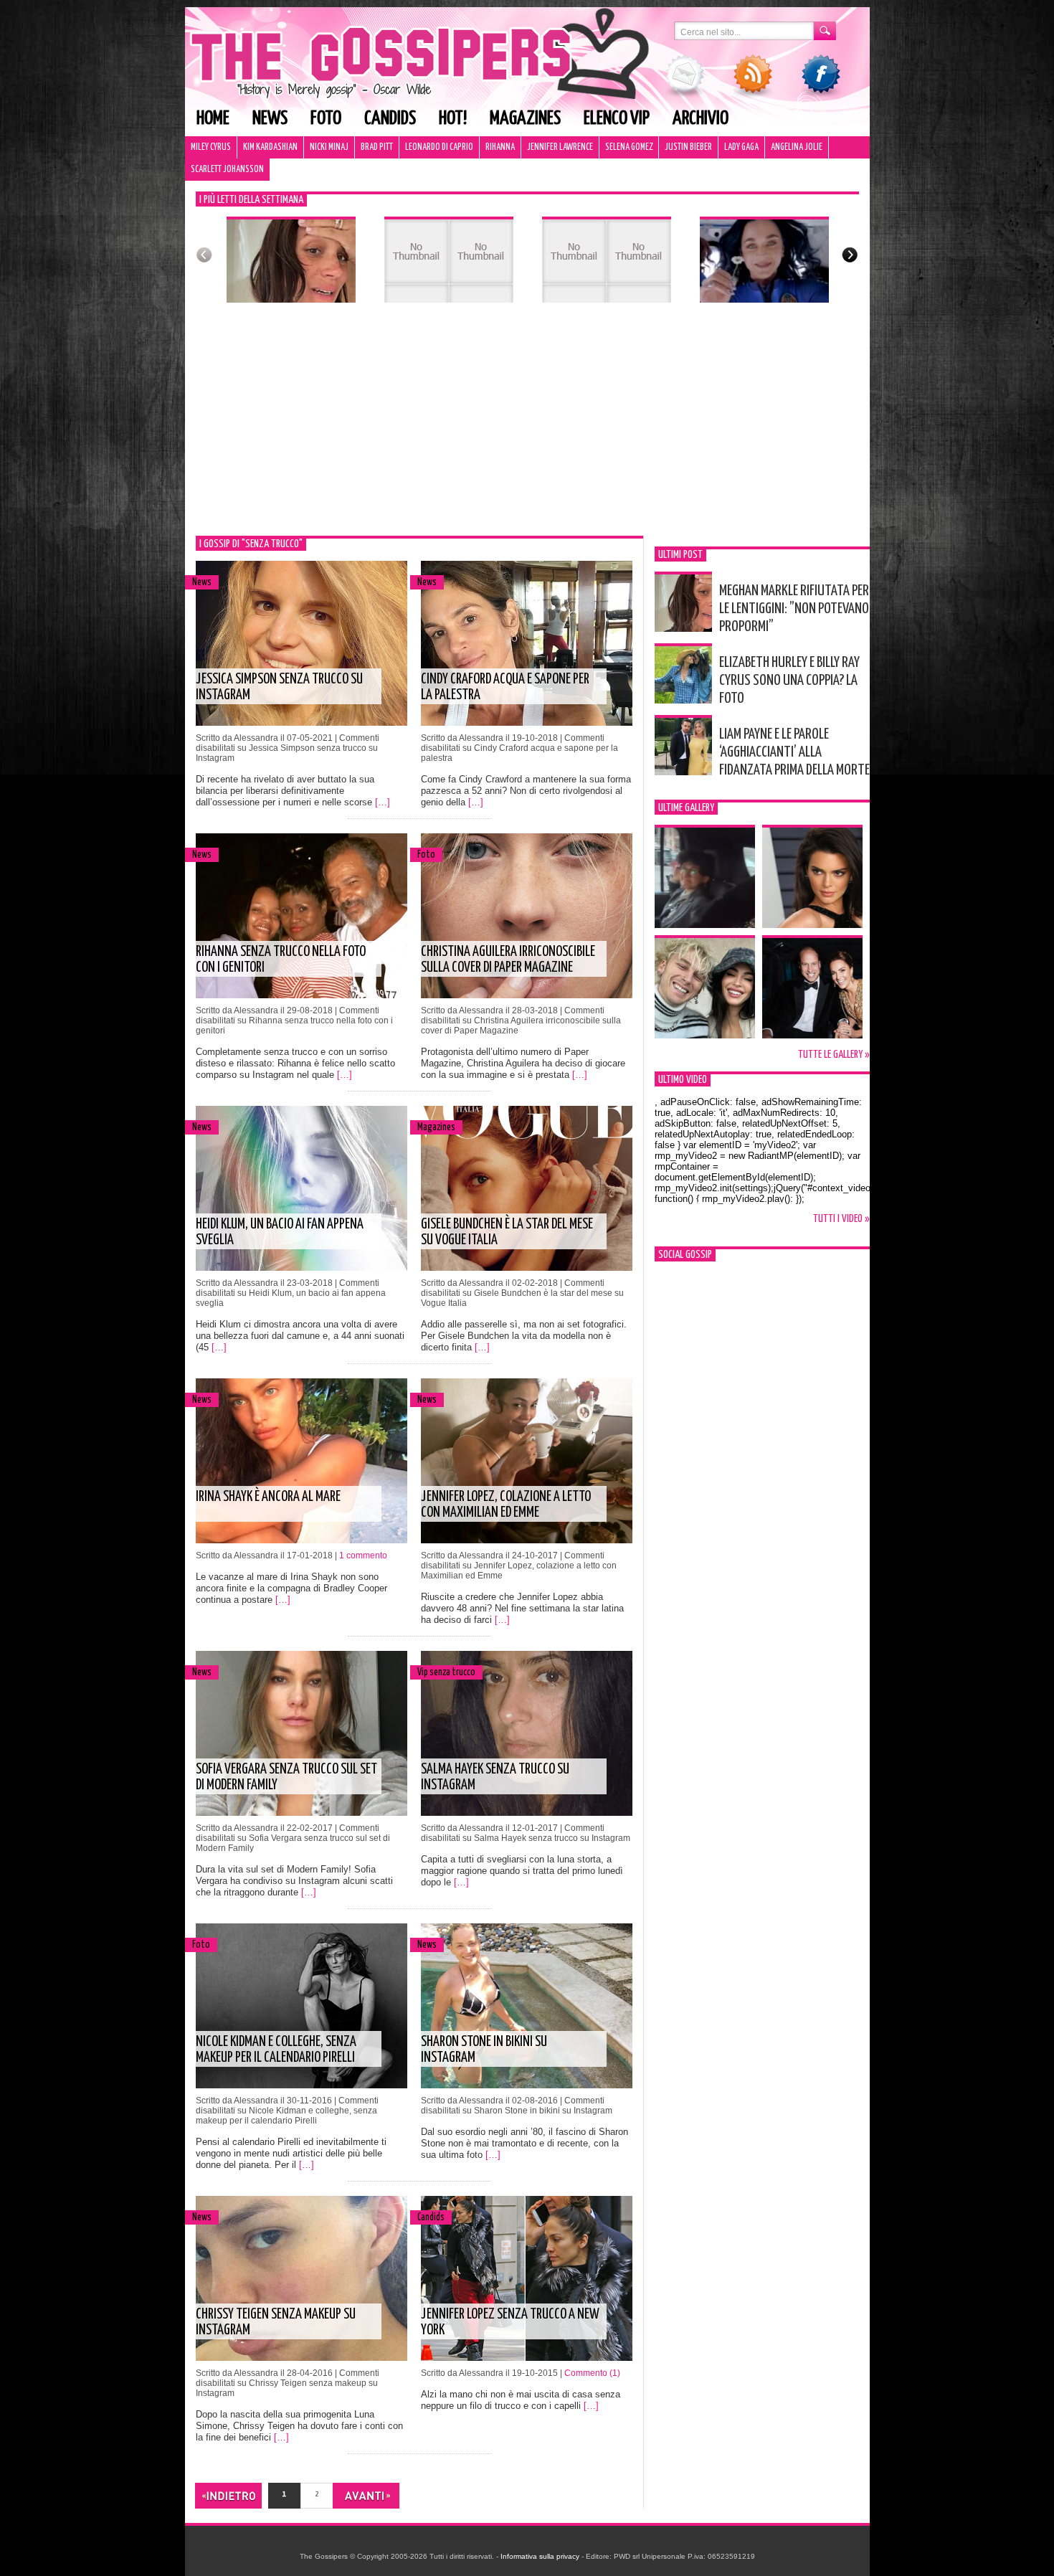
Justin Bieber (688, 147)
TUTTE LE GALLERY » (834, 1055)
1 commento (363, 1555)
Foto (326, 119)
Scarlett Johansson (227, 170)
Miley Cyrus (211, 147)
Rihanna (500, 147)
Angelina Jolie (797, 147)
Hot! (453, 119)
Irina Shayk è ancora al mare (268, 1497)
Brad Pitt (377, 147)
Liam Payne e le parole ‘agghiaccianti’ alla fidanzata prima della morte (794, 752)
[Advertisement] (527, 428)
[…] (383, 802)
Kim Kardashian (270, 147)
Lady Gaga (741, 147)
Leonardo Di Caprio (439, 147)
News (270, 119)
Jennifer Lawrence (560, 147)
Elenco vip (617, 119)
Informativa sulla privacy (540, 2556)
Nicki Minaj (329, 147)
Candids (390, 119)
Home (213, 119)
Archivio (701, 119)
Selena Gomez (629, 147)
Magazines (525, 119)
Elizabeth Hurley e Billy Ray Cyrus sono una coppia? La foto (789, 681)
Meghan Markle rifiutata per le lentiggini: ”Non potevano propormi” (794, 609)
